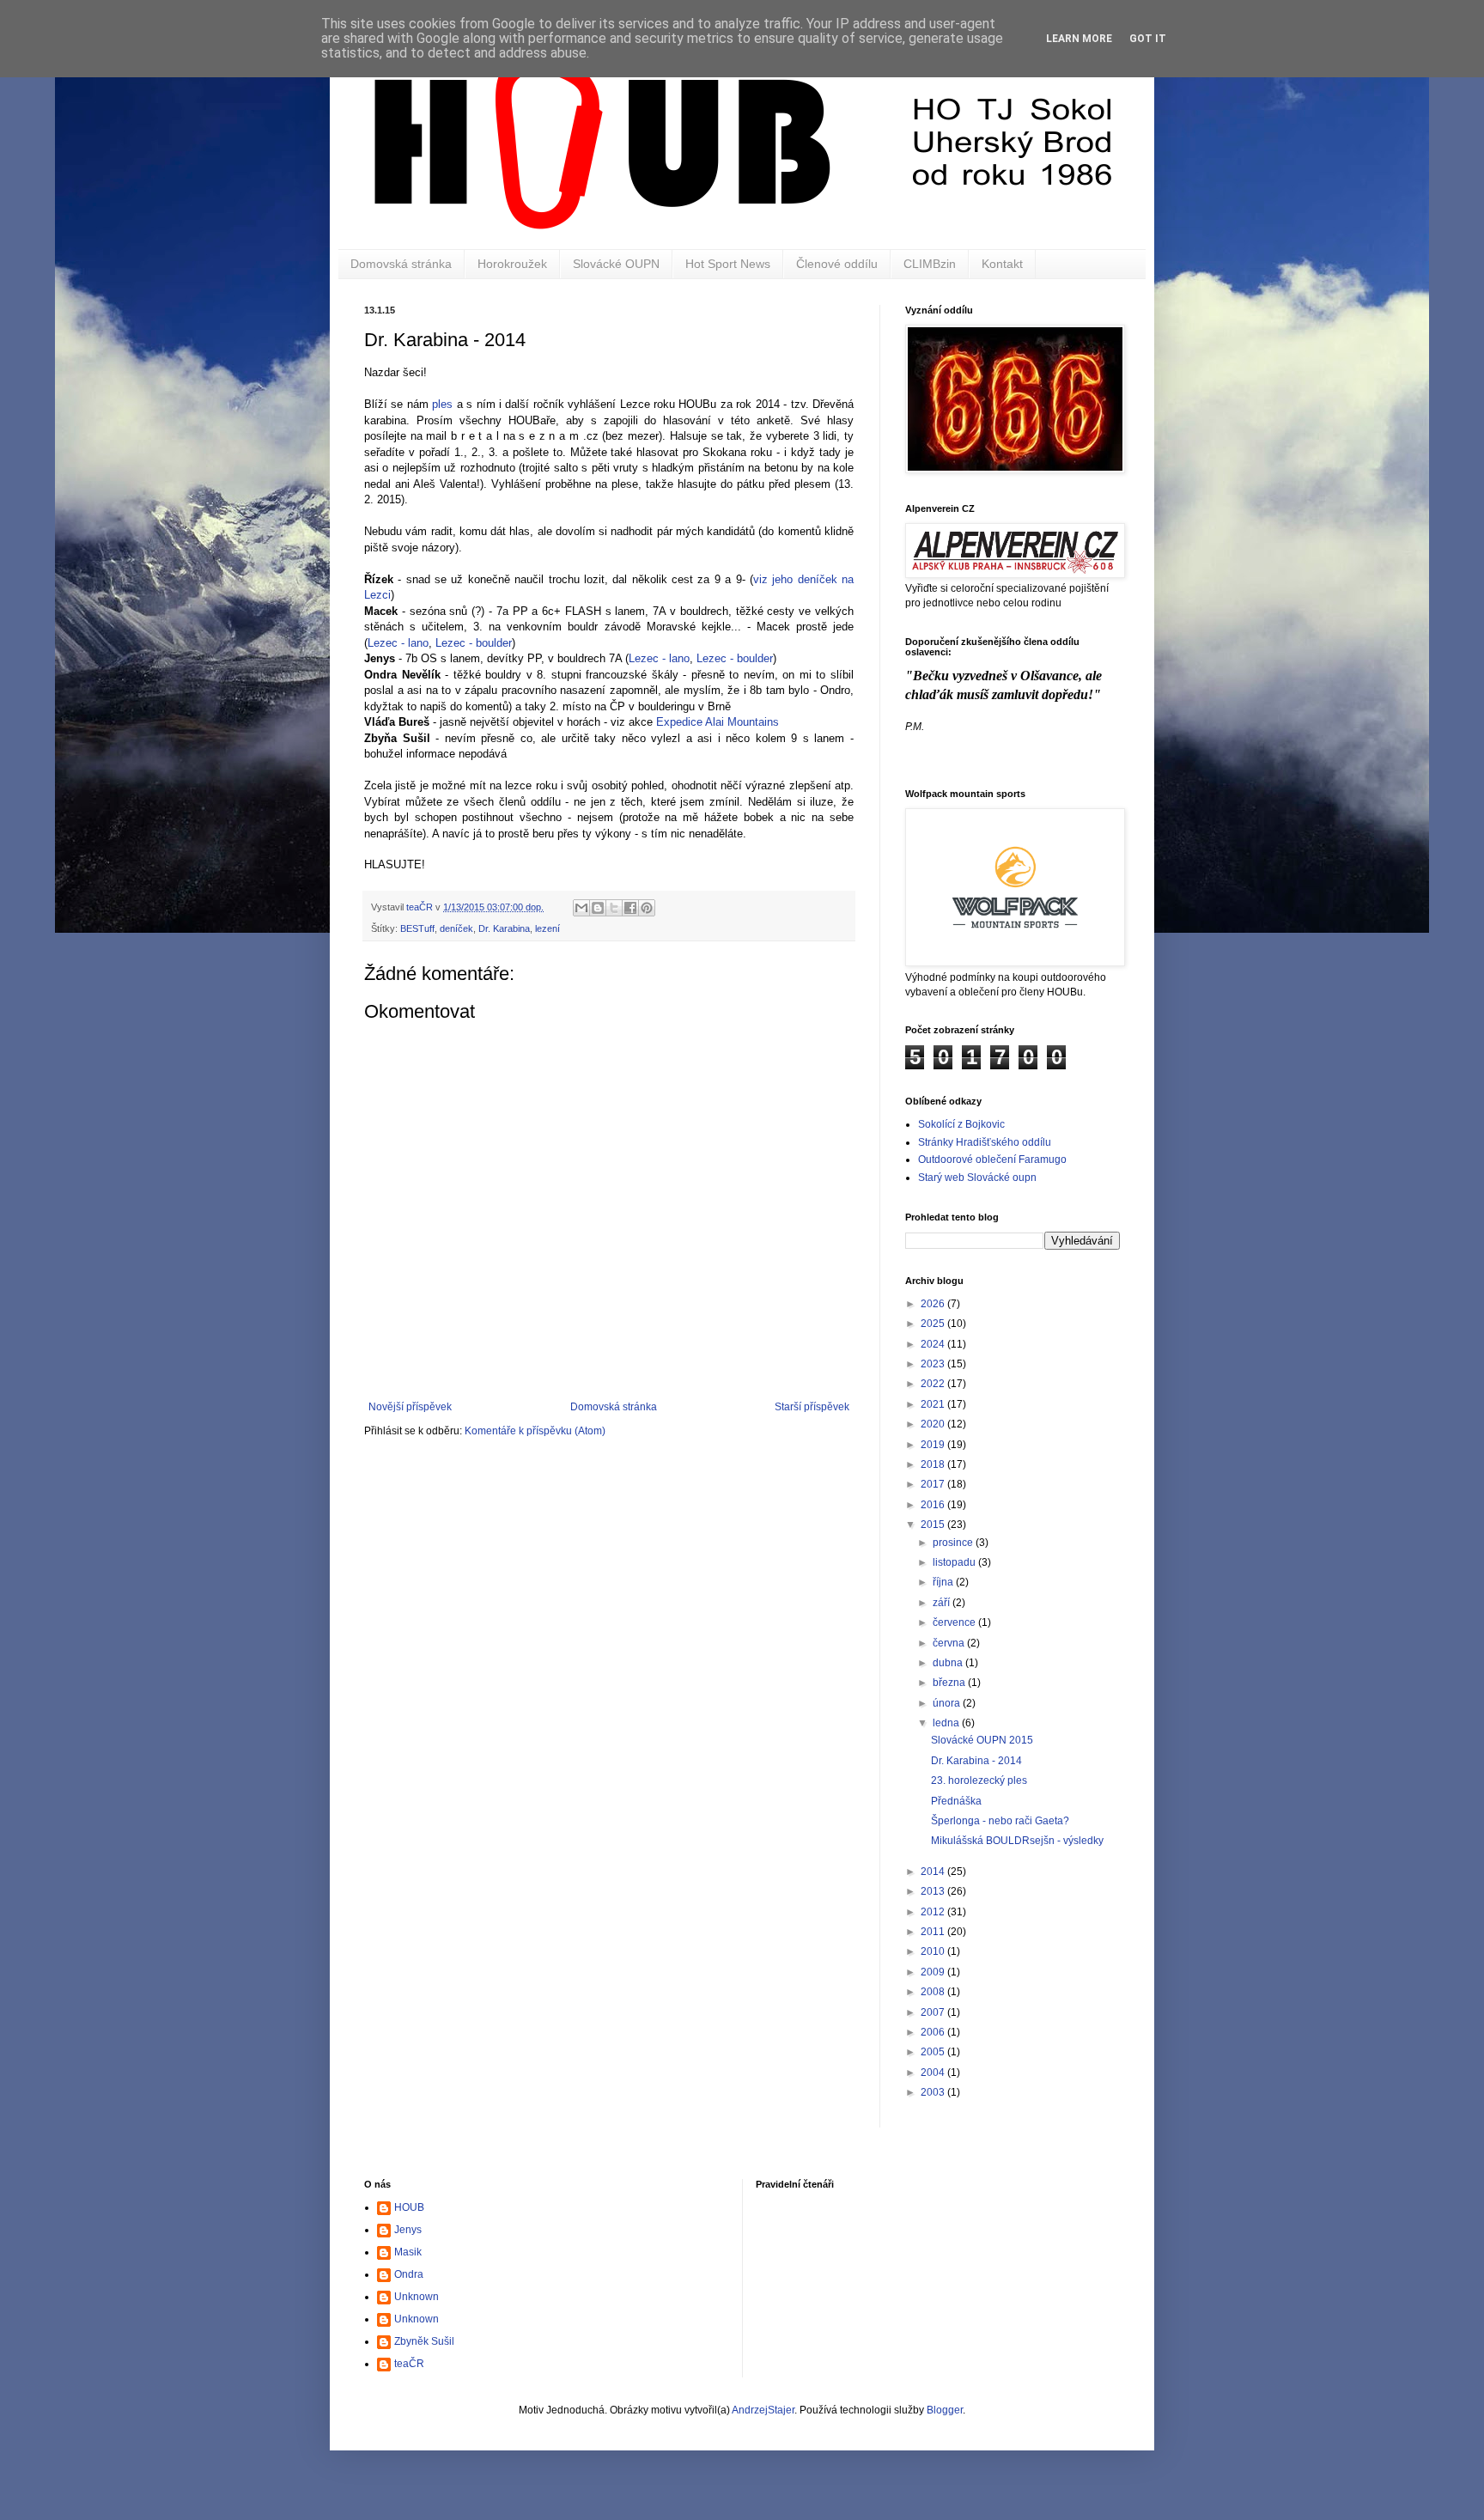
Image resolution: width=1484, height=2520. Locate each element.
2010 (934, 1951)
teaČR (409, 2364)
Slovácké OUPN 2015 (982, 1740)
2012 (934, 1912)
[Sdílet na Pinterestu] (647, 908)
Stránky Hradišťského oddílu (985, 1142)
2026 (934, 1304)
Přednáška (956, 1801)
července (955, 1622)
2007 (934, 2012)
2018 (934, 1464)
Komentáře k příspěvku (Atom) (535, 1431)
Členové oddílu (837, 264)
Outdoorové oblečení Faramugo (992, 1160)
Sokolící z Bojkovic (961, 1124)
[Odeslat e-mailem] (581, 908)
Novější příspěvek (410, 1407)
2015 (934, 1525)
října (944, 1582)
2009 (934, 1972)
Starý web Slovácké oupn (977, 1178)
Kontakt (1002, 264)
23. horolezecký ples (979, 1780)
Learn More (1079, 39)
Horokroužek (512, 264)
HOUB (409, 2207)
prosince (954, 1543)
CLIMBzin (930, 264)
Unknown (417, 2297)
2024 (934, 1344)
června (950, 1643)
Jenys (408, 2230)
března (950, 1683)
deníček (456, 928)
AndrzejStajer (763, 2410)
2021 (934, 1404)
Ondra (409, 2274)
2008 (934, 1992)
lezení (547, 928)
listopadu (955, 1562)
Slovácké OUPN (616, 264)
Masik (408, 2252)
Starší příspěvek (812, 1407)
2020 (934, 1424)
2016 (934, 1505)
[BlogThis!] (598, 908)
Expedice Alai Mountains (718, 722)
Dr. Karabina (504, 928)
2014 (934, 1872)
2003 (934, 2092)
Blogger (945, 2410)
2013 (934, 1891)
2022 (934, 1384)
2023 (934, 1364)
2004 (934, 2073)
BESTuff (417, 928)
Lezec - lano (398, 643)
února (948, 1703)
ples (442, 404)
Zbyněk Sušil (424, 2341)
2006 (934, 2032)
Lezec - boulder (474, 643)
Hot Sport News (728, 264)
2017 (934, 1484)
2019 (934, 1445)
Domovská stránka (401, 264)
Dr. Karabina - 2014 (976, 1761)
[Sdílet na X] (614, 908)
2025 (934, 1324)
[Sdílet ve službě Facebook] (630, 908)
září (943, 1603)
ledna (947, 1723)
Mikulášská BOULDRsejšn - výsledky (1017, 1841)
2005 (934, 2052)
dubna (949, 1663)
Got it (1148, 39)
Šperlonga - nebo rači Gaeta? (1000, 1821)
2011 (934, 1932)
